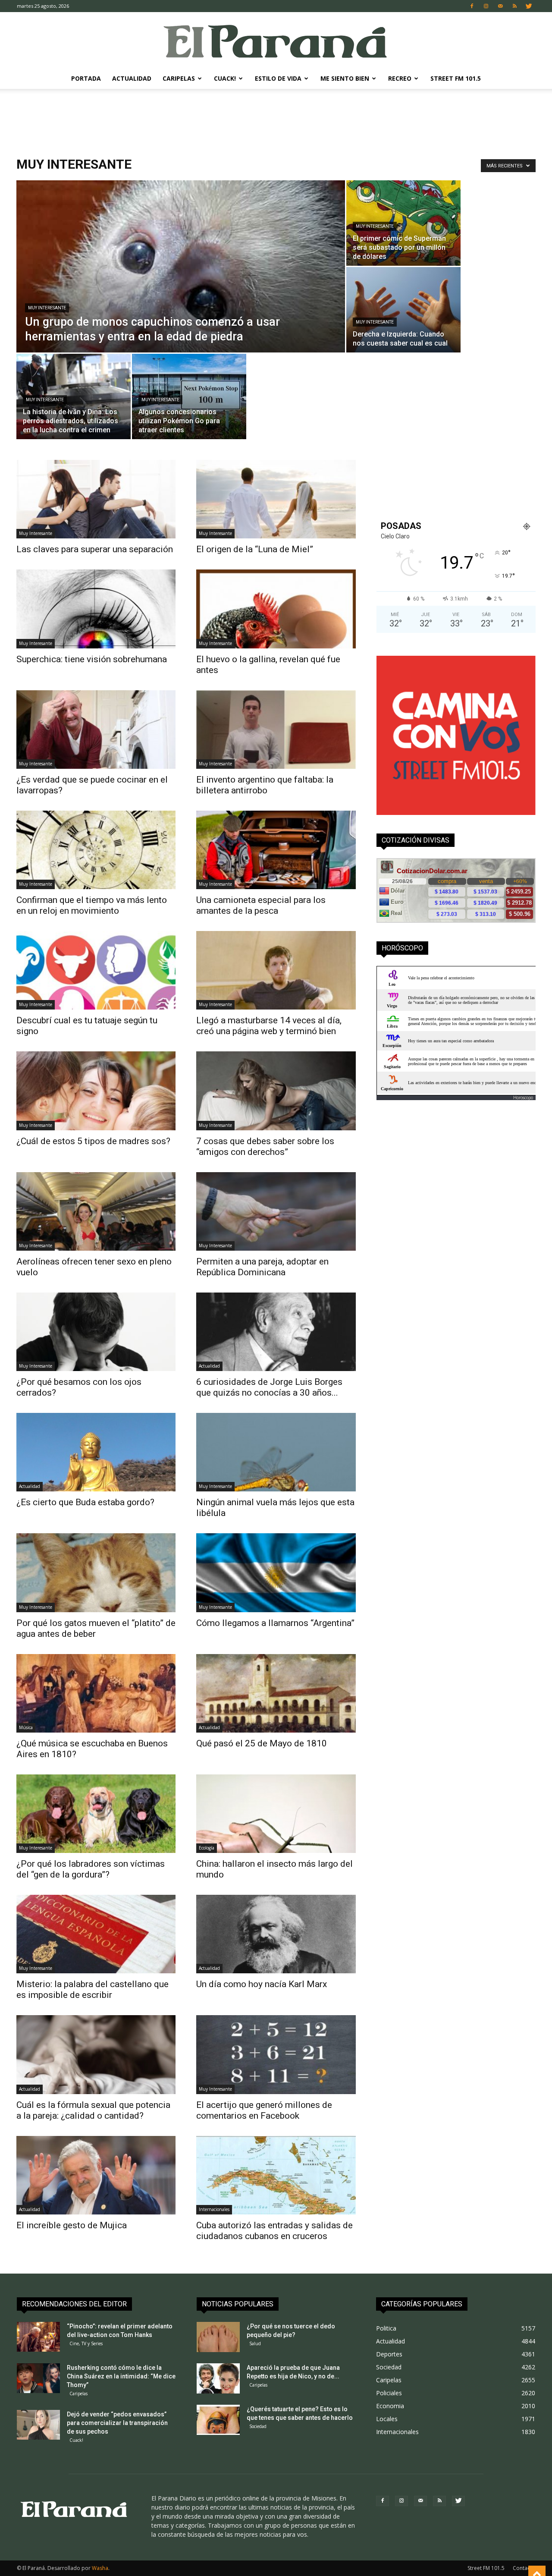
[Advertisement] (276, 119)
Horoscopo (523, 1098)
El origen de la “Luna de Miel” (255, 549)
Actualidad (132, 78)
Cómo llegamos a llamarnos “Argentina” (275, 1623)
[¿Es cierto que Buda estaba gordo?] (96, 1452)
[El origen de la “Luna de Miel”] (276, 499)
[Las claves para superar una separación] (96, 499)
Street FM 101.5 (456, 78)
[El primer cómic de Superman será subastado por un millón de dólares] (403, 223)
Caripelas (179, 78)
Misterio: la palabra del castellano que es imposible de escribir (93, 1989)
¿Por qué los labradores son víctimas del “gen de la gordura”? (91, 1869)
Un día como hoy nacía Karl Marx (262, 1984)
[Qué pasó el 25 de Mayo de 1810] (276, 1693)
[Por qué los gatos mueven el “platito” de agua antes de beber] (96, 1573)
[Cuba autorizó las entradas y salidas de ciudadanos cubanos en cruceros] (276, 2175)
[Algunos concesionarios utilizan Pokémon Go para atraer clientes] (189, 396)
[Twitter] (529, 6)
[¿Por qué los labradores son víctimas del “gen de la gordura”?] (96, 1814)
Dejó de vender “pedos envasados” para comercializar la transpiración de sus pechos (117, 2423)
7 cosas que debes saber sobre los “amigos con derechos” (265, 1146)
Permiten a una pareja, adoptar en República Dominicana (262, 1267)
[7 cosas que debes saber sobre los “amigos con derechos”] (276, 1091)
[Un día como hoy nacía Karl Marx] (276, 1934)
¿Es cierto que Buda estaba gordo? (85, 1502)
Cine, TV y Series (86, 2343)
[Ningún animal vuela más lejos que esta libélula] (276, 1452)
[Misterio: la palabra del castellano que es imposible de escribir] (96, 1934)
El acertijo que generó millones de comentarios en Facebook (264, 2110)
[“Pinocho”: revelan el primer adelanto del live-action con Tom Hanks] (38, 2337)
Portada (86, 78)
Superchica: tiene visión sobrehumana (92, 659)
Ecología (207, 1848)
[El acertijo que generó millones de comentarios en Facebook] (276, 2054)
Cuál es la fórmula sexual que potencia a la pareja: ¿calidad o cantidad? (93, 2110)
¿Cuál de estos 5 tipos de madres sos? (93, 1141)
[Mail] (500, 6)
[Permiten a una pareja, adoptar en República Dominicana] (276, 1211)
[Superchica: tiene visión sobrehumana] (96, 609)
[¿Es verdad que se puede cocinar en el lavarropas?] (96, 730)
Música (26, 1727)
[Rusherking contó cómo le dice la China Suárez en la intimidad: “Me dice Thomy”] (38, 2378)
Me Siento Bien (345, 78)
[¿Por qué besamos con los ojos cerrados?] (96, 1332)
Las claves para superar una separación (95, 549)
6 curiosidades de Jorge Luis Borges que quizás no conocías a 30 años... (269, 1387)
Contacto (524, 2568)
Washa (100, 2568)
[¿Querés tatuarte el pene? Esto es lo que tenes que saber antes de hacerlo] (218, 2420)
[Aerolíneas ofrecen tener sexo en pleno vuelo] (96, 1211)
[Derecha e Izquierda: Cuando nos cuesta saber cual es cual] (403, 310)
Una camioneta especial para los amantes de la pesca (261, 905)
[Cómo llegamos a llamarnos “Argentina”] (276, 1573)
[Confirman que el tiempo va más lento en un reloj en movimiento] (96, 850)
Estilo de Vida (278, 78)
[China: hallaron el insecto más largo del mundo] (276, 1814)
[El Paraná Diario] (276, 41)
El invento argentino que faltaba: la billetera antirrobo (265, 785)
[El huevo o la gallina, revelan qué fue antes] (276, 609)
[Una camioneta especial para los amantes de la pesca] (276, 850)
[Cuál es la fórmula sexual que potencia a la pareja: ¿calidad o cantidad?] (96, 2054)
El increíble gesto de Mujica (72, 2225)
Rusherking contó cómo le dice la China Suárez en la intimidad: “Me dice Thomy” (121, 2376)
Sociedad (258, 2426)
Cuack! (225, 78)
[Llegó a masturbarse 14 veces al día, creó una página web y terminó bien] (276, 970)
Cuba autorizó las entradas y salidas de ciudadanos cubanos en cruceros (274, 2231)
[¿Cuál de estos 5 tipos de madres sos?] (96, 1091)
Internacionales (214, 2209)
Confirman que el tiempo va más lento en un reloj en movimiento (92, 905)
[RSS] (514, 6)
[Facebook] (472, 6)
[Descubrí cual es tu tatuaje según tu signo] (96, 970)
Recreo (400, 78)
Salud (255, 2343)
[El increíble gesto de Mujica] (96, 2175)
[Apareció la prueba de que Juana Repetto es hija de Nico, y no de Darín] (218, 2378)
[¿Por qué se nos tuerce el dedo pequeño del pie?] (218, 2337)
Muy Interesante (47, 308)
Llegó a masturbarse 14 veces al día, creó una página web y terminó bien (269, 1026)
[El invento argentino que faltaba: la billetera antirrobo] (276, 730)
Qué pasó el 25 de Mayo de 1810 (262, 1743)
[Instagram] (486, 6)
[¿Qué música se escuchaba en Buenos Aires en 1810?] (96, 1693)
